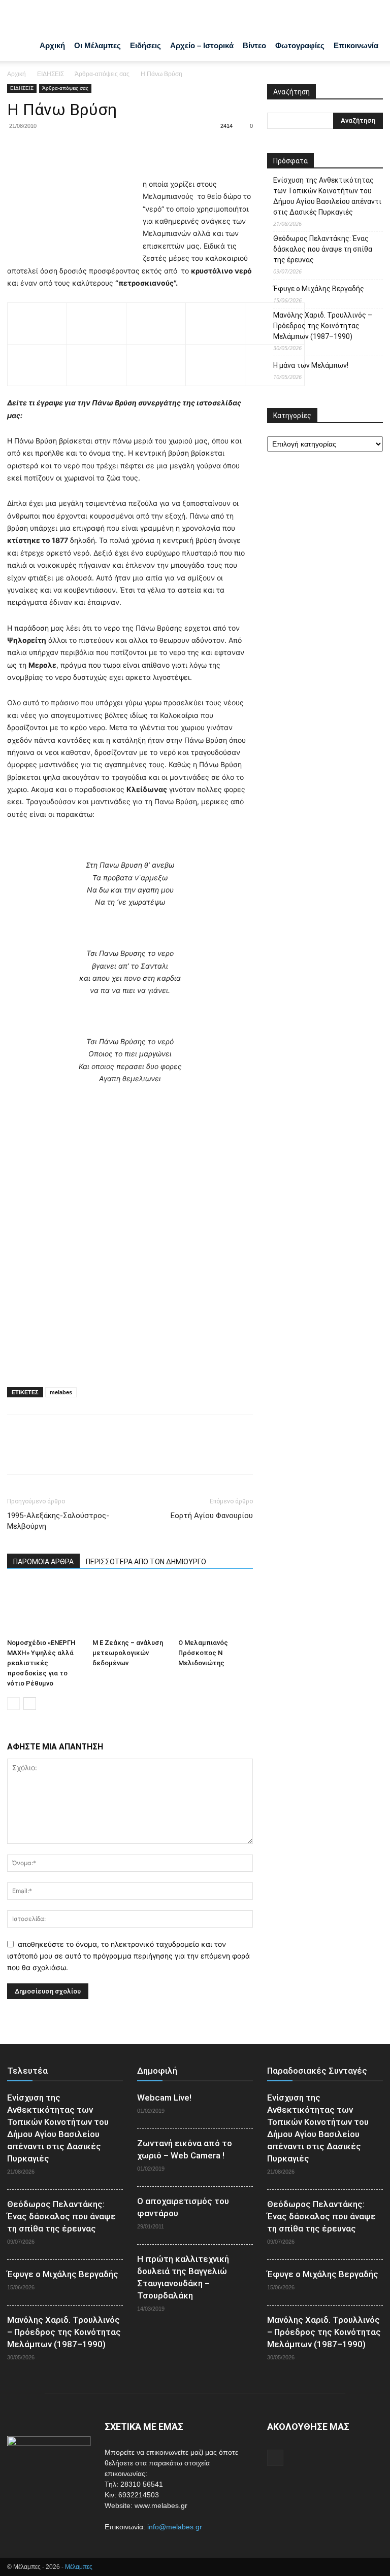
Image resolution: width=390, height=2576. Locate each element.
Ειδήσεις (145, 45)
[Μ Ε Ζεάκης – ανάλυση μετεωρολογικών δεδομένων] (130, 1608)
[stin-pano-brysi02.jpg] (37, 318)
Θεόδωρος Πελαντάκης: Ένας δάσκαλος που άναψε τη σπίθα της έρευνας (323, 249)
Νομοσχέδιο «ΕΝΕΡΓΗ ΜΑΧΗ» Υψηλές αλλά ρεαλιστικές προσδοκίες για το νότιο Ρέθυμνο (41, 1663)
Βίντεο (254, 45)
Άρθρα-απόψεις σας (102, 74)
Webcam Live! (164, 2098)
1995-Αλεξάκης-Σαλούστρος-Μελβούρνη (58, 1521)
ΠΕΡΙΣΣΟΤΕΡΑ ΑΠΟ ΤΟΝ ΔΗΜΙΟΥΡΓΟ (146, 1562)
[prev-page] (13, 1704)
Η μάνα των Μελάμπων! (311, 365)
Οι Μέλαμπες (97, 45)
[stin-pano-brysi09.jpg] (96, 360)
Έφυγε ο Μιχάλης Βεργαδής (319, 289)
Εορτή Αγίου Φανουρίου (212, 1516)
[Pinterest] (64, 149)
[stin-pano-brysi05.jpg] (215, 318)
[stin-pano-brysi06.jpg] (156, 318)
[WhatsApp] (87, 149)
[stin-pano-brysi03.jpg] (96, 318)
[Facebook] (17, 149)
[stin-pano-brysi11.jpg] (215, 360)
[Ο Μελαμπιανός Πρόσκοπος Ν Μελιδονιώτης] (216, 1608)
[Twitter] (41, 149)
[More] (111, 149)
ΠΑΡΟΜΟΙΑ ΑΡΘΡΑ (43, 1562)
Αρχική (52, 45)
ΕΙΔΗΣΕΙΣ (51, 74)
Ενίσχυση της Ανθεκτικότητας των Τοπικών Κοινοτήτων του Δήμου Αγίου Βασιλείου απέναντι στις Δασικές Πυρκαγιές (327, 196)
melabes (61, 1392)
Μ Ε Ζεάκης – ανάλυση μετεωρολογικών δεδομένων (128, 1653)
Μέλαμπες (79, 2567)
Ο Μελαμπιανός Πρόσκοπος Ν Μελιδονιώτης (203, 1653)
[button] (371, 16)
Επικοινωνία (356, 45)
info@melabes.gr (175, 2527)
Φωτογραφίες (300, 45)
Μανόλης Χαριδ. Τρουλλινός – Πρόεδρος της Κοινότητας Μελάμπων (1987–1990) (323, 326)
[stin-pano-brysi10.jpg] (156, 360)
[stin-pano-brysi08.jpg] (37, 360)
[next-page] (30, 1704)
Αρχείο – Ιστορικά (202, 45)
